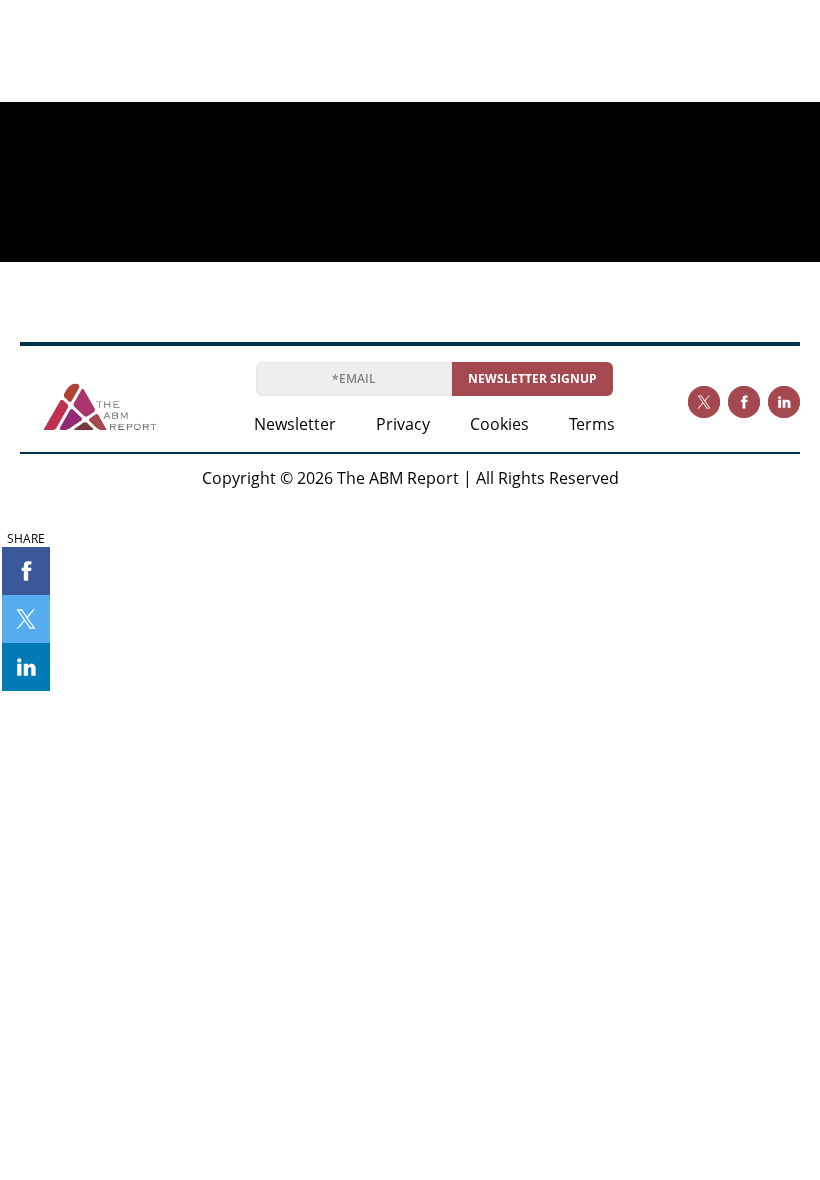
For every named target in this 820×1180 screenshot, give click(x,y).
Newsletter (295, 424)
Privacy (403, 424)
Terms (592, 424)
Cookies (499, 424)
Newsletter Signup (532, 378)
